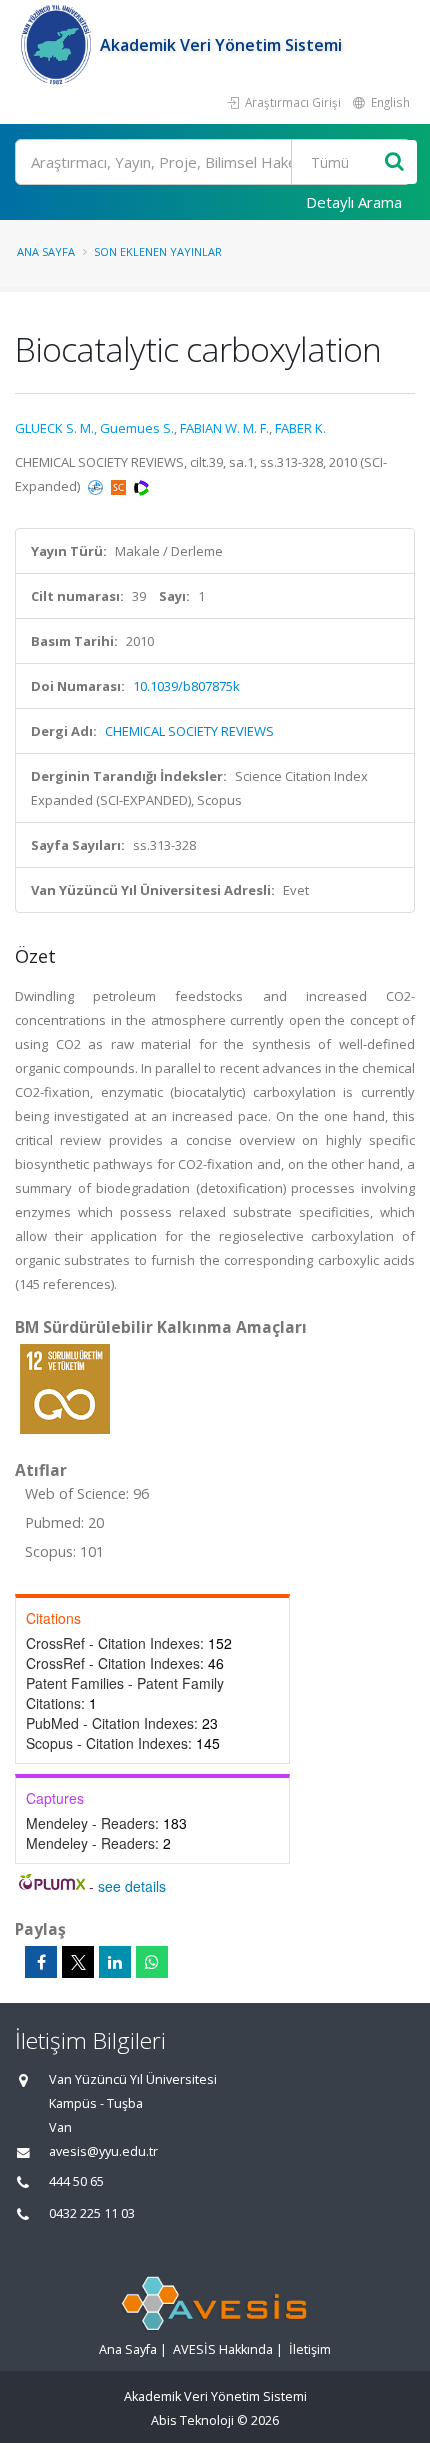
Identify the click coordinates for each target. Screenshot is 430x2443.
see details (132, 1886)
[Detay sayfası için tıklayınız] (65, 1388)
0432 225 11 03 (92, 2213)
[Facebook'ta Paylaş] (41, 1962)
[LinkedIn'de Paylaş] (115, 1962)
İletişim (310, 2349)
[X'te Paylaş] (78, 1962)
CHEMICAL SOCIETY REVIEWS (189, 731)
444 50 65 (76, 2181)
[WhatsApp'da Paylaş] (152, 1962)
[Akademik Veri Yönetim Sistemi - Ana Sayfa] (57, 45)
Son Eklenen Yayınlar (158, 251)
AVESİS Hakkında (223, 2349)
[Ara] (394, 162)
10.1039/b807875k (186, 686)
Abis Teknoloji (192, 2420)
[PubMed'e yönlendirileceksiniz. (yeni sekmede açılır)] (97, 486)
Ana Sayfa (46, 251)
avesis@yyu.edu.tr (103, 2151)
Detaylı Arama (354, 202)
